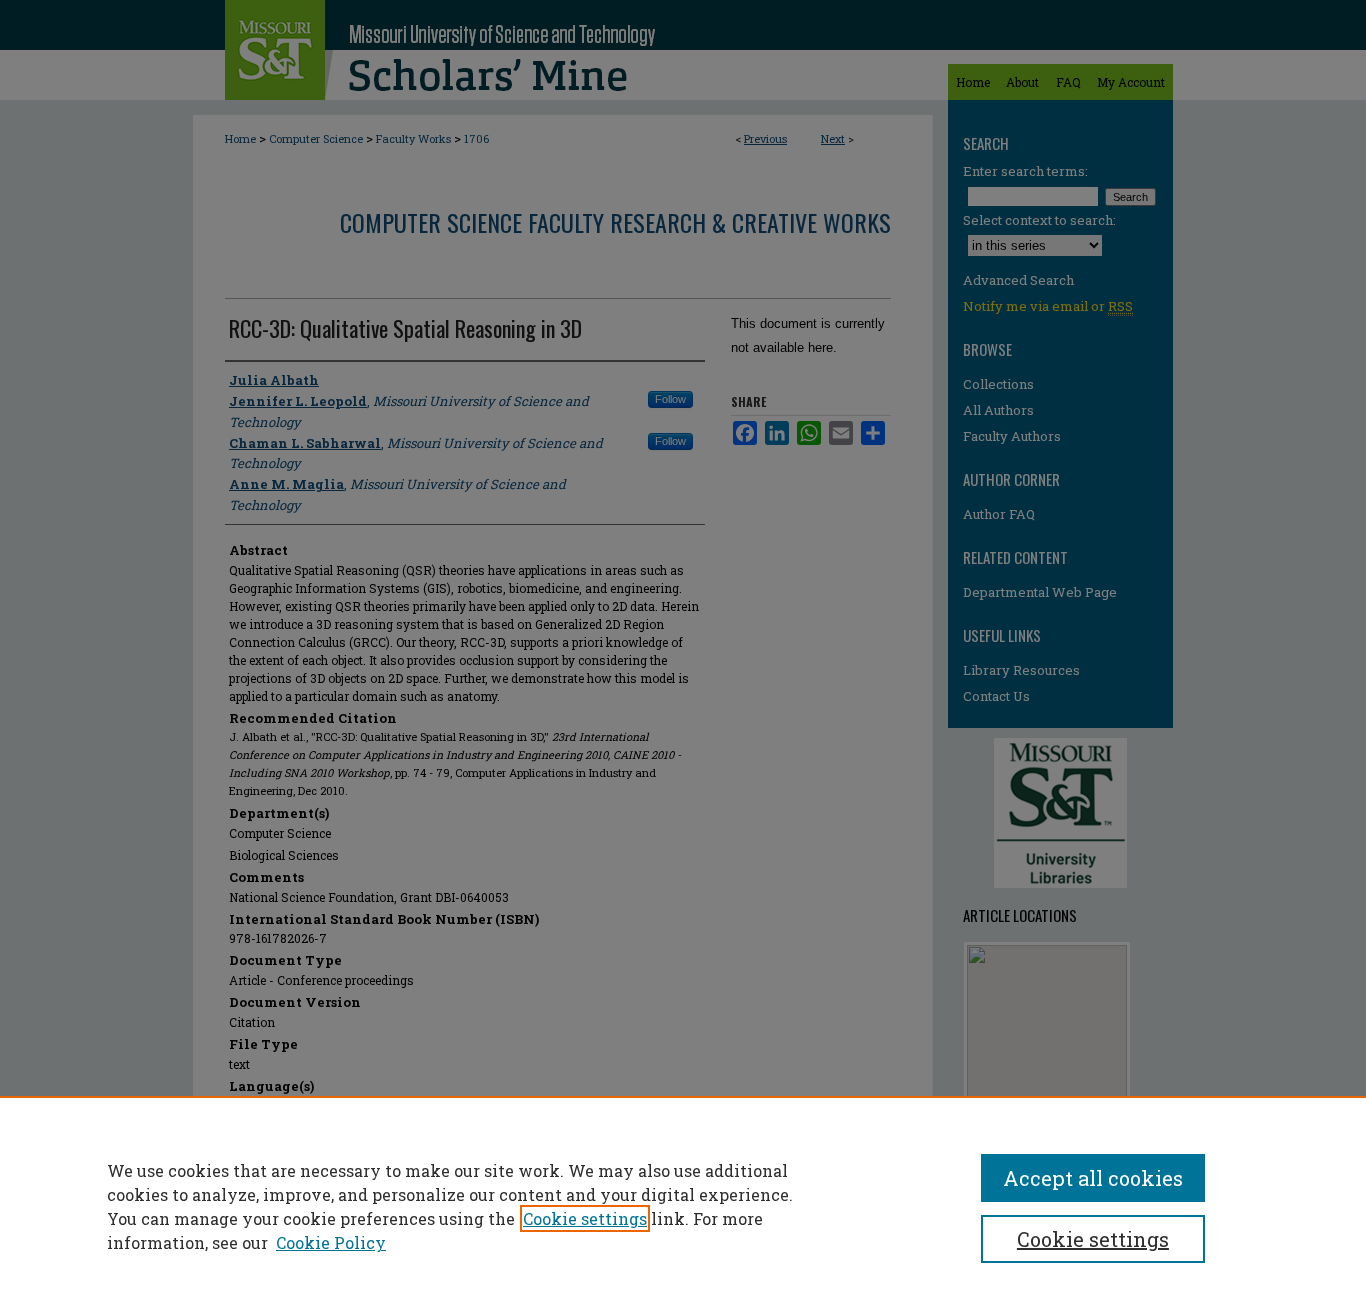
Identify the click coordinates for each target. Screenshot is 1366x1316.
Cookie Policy (331, 1242)
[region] (683, 1206)
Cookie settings (585, 1218)
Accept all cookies (1093, 1178)
